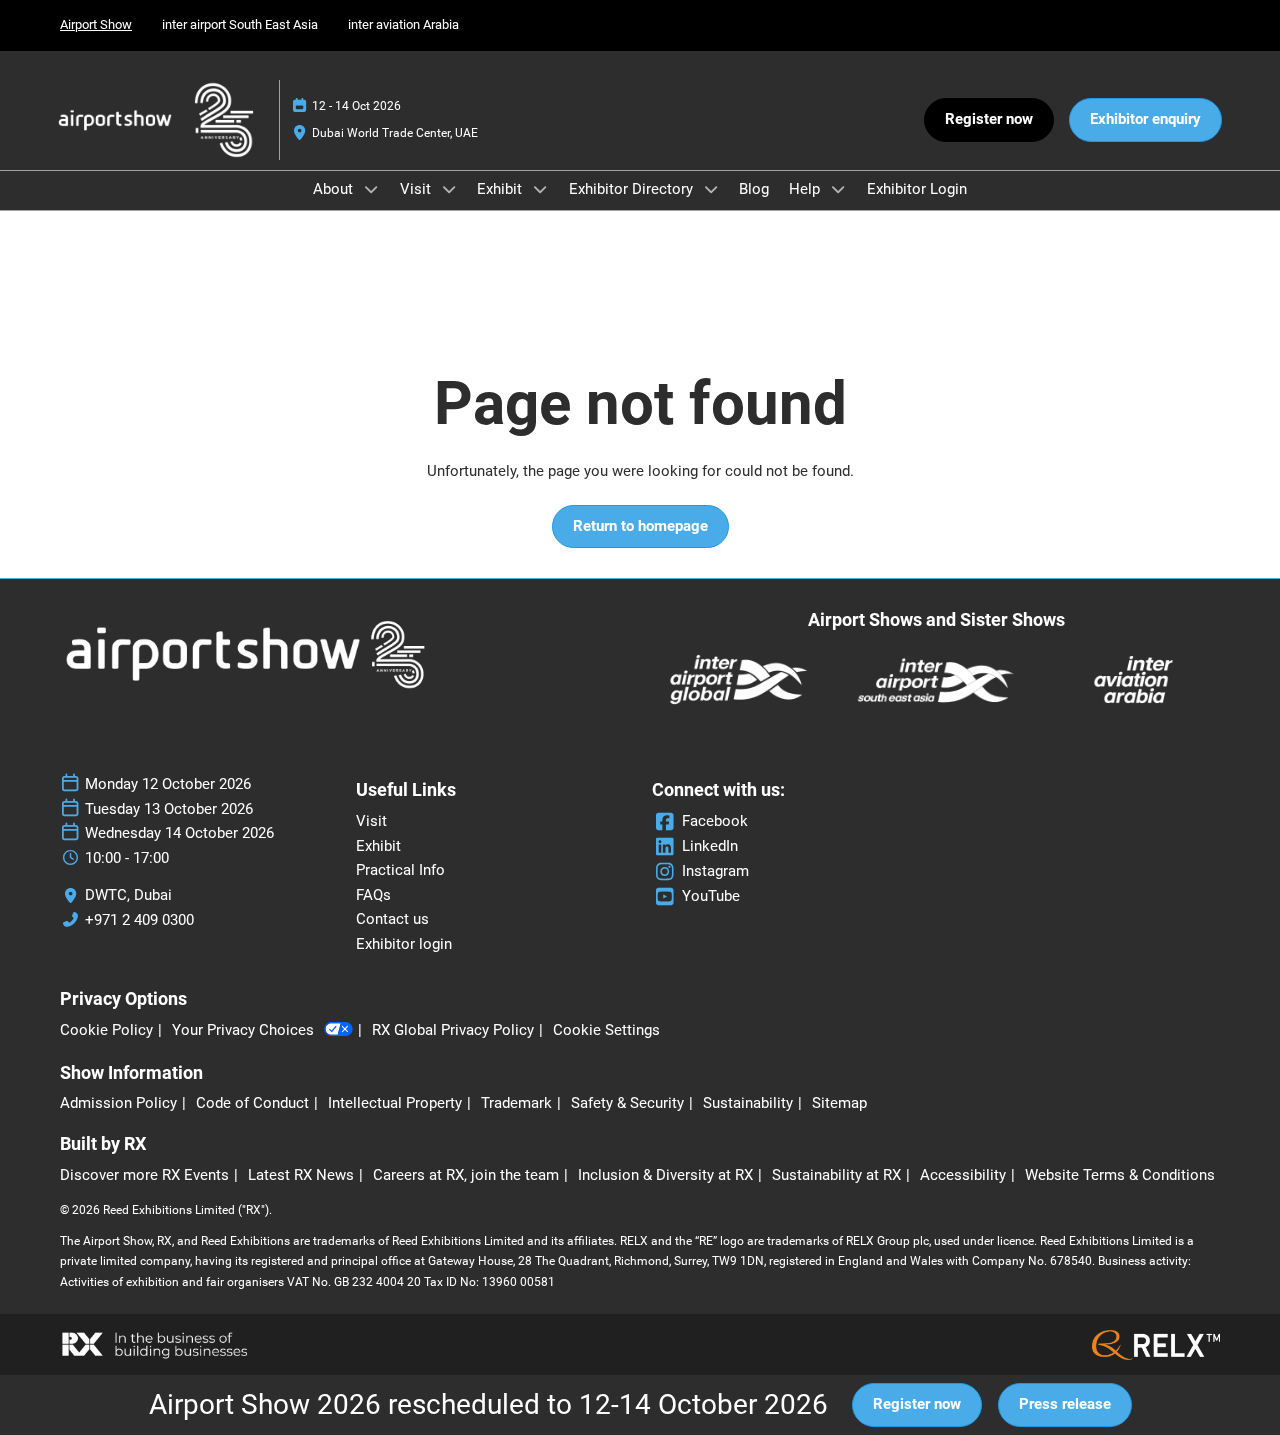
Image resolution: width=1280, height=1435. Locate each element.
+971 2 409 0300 (139, 920)
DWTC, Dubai (128, 895)
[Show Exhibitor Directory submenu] (711, 189)
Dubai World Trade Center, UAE (395, 133)
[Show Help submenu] (838, 189)
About (335, 189)
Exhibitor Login (917, 189)
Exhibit (501, 189)
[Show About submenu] (371, 189)
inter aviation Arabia (403, 24)
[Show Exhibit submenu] (540, 189)
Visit (417, 189)
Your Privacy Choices (243, 1030)
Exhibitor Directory (633, 189)
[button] (989, 120)
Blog (754, 189)
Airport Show (96, 24)
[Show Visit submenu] (449, 189)
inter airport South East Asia (240, 24)
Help (806, 189)
